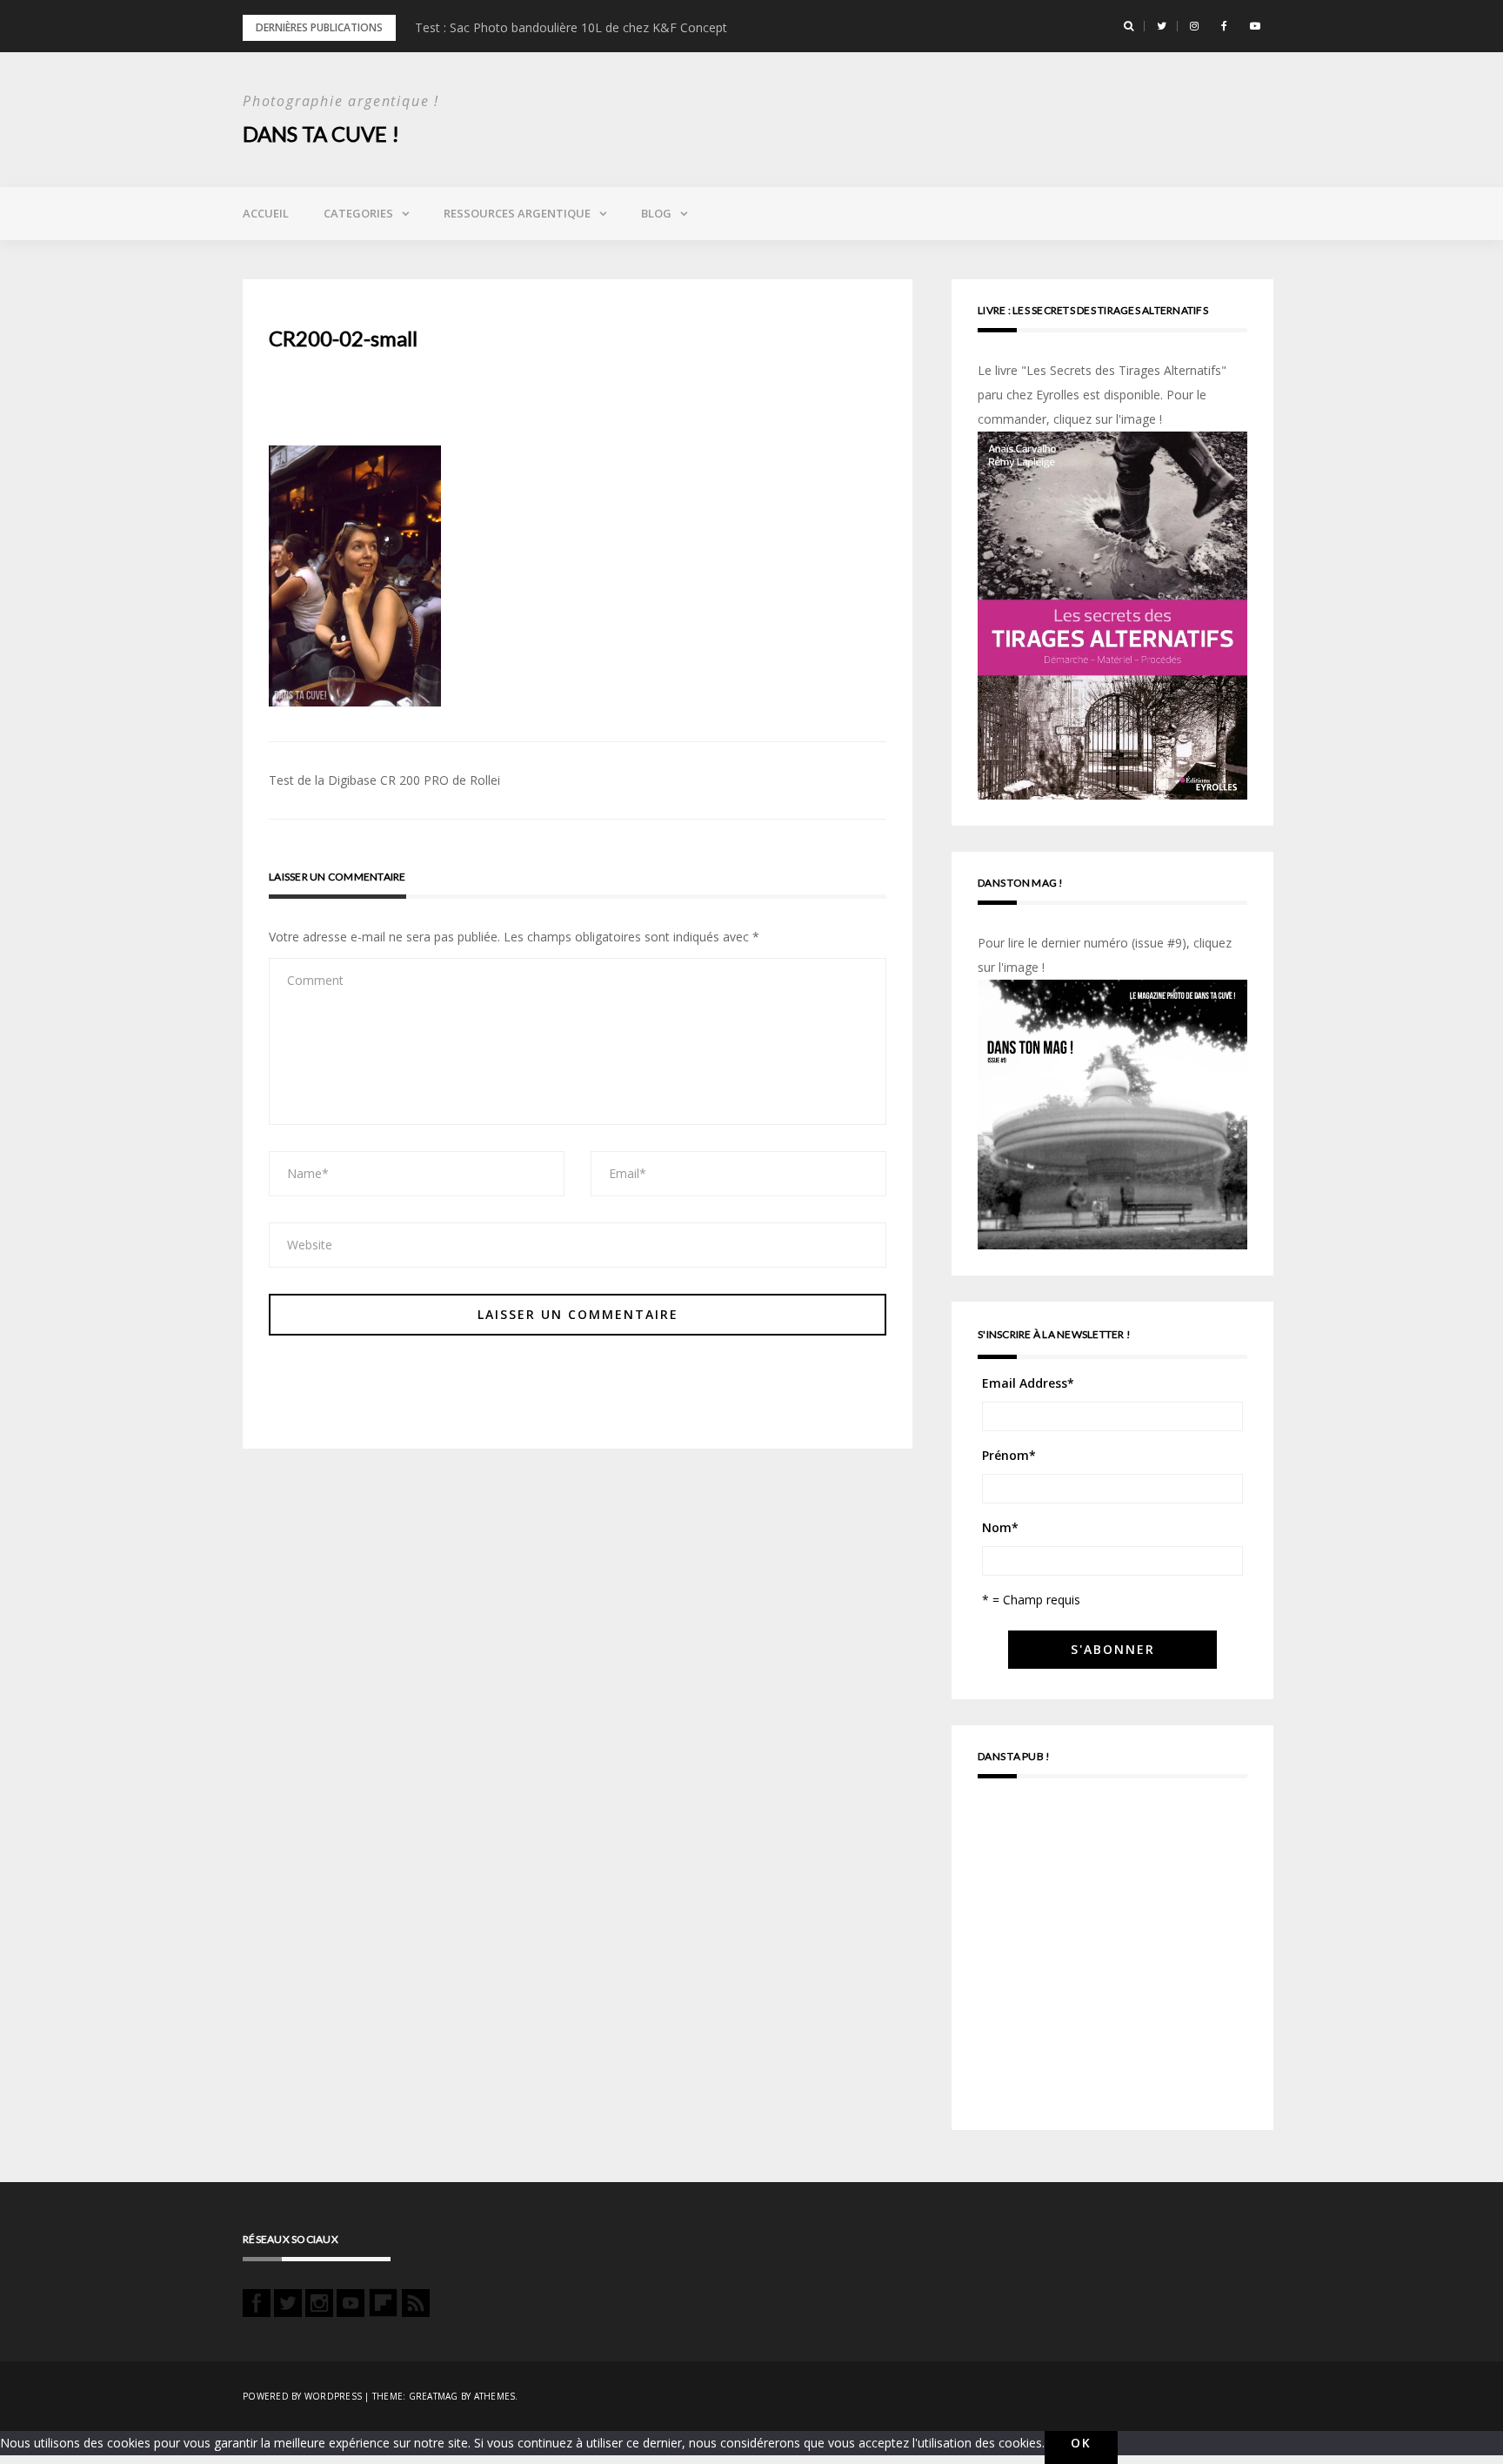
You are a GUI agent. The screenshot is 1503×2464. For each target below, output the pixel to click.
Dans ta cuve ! (321, 134)
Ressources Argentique (517, 213)
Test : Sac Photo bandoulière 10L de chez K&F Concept (571, 27)
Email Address (1028, 1383)
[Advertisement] (1112, 1962)
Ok (1081, 2443)
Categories (358, 213)
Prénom (1009, 1455)
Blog (656, 213)
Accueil (266, 213)
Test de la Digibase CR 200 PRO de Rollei (384, 780)
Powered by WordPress (302, 2396)
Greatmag (434, 2396)
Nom (1000, 1527)
